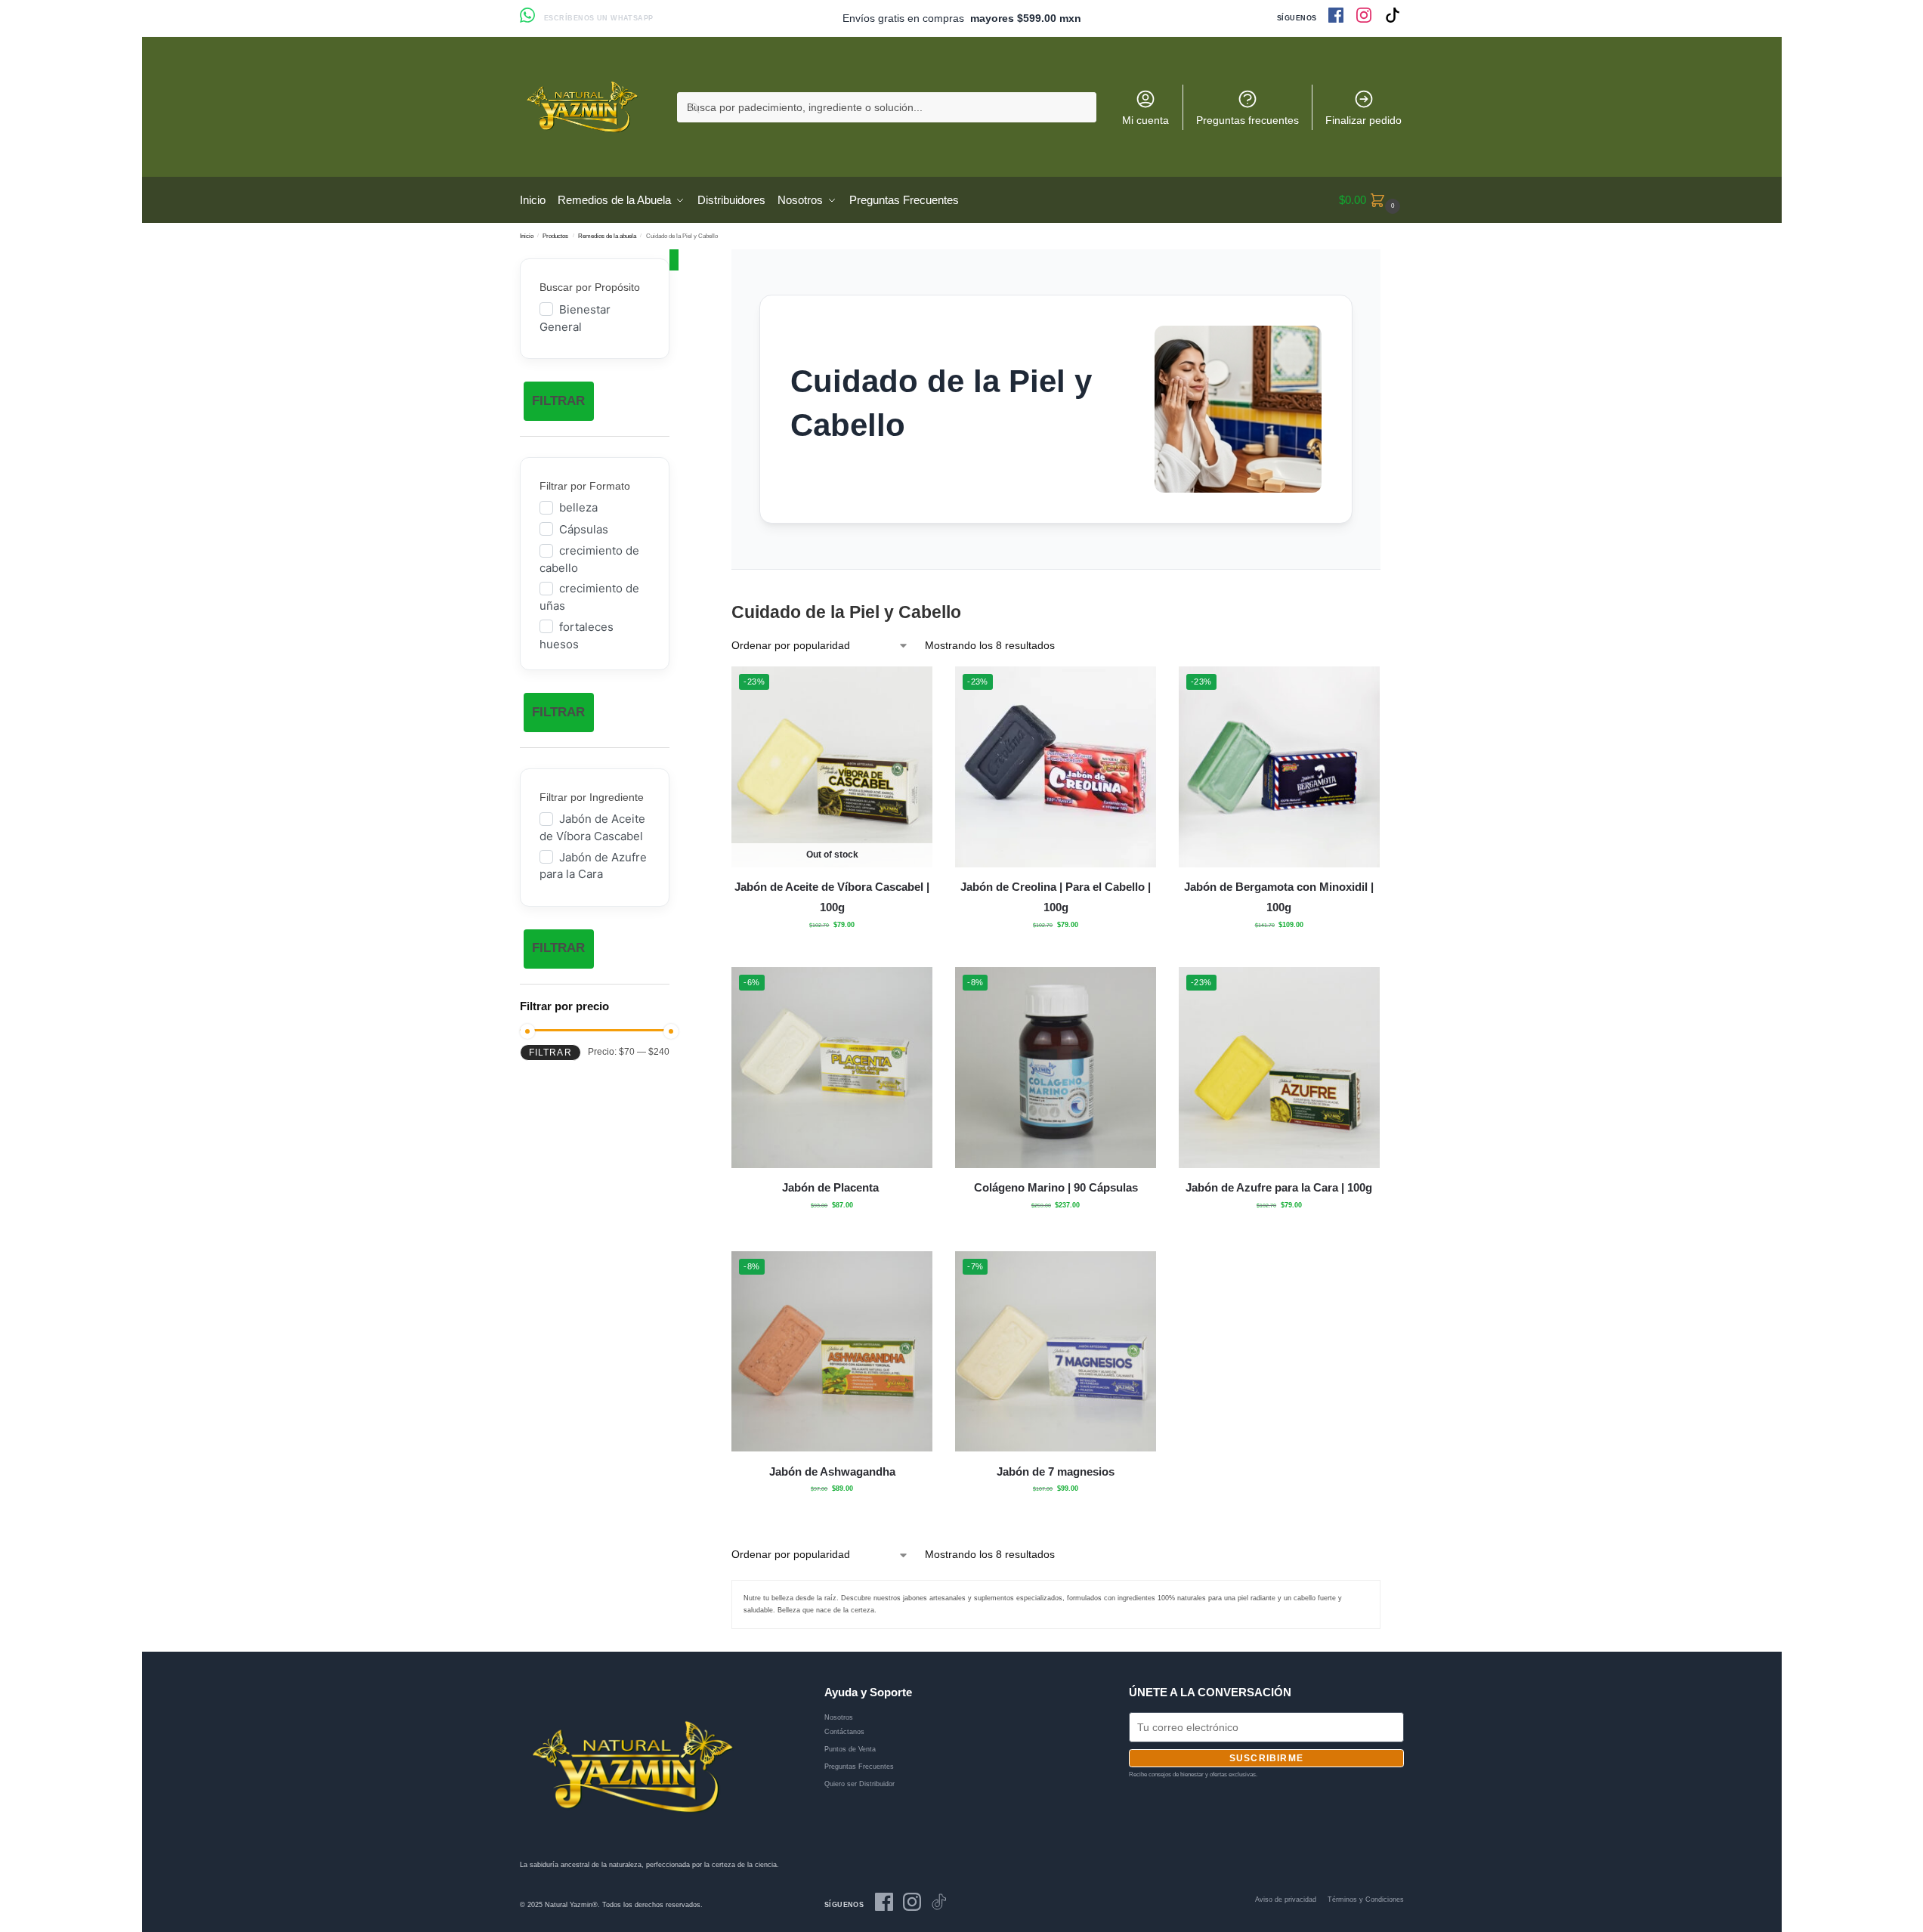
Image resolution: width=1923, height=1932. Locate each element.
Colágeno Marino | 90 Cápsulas (1056, 1187)
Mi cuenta (1145, 120)
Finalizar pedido (1363, 120)
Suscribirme (1266, 1758)
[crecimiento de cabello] (546, 550)
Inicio (527, 236)
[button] (1371, 200)
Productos (555, 236)
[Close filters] (674, 260)
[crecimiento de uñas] (546, 588)
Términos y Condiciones (1366, 1900)
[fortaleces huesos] (546, 626)
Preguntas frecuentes (1247, 120)
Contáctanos (844, 1732)
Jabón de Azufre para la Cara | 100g (1279, 1187)
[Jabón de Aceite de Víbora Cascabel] (546, 818)
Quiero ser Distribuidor (859, 1784)
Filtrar (558, 401)
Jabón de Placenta (832, 1187)
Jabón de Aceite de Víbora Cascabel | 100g (832, 897)
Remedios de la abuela (607, 236)
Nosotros (839, 1717)
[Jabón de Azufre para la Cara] (546, 856)
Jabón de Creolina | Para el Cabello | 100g (1056, 897)
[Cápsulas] (546, 528)
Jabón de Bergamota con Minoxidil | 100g (1279, 897)
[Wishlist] (910, 689)
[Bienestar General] (546, 308)
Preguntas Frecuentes (859, 1767)
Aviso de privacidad (1286, 1900)
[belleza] (546, 507)
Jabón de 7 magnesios (1056, 1471)
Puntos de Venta (850, 1749)
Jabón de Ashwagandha (832, 1471)
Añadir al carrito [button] (1056, 952)
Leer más (832, 952)
